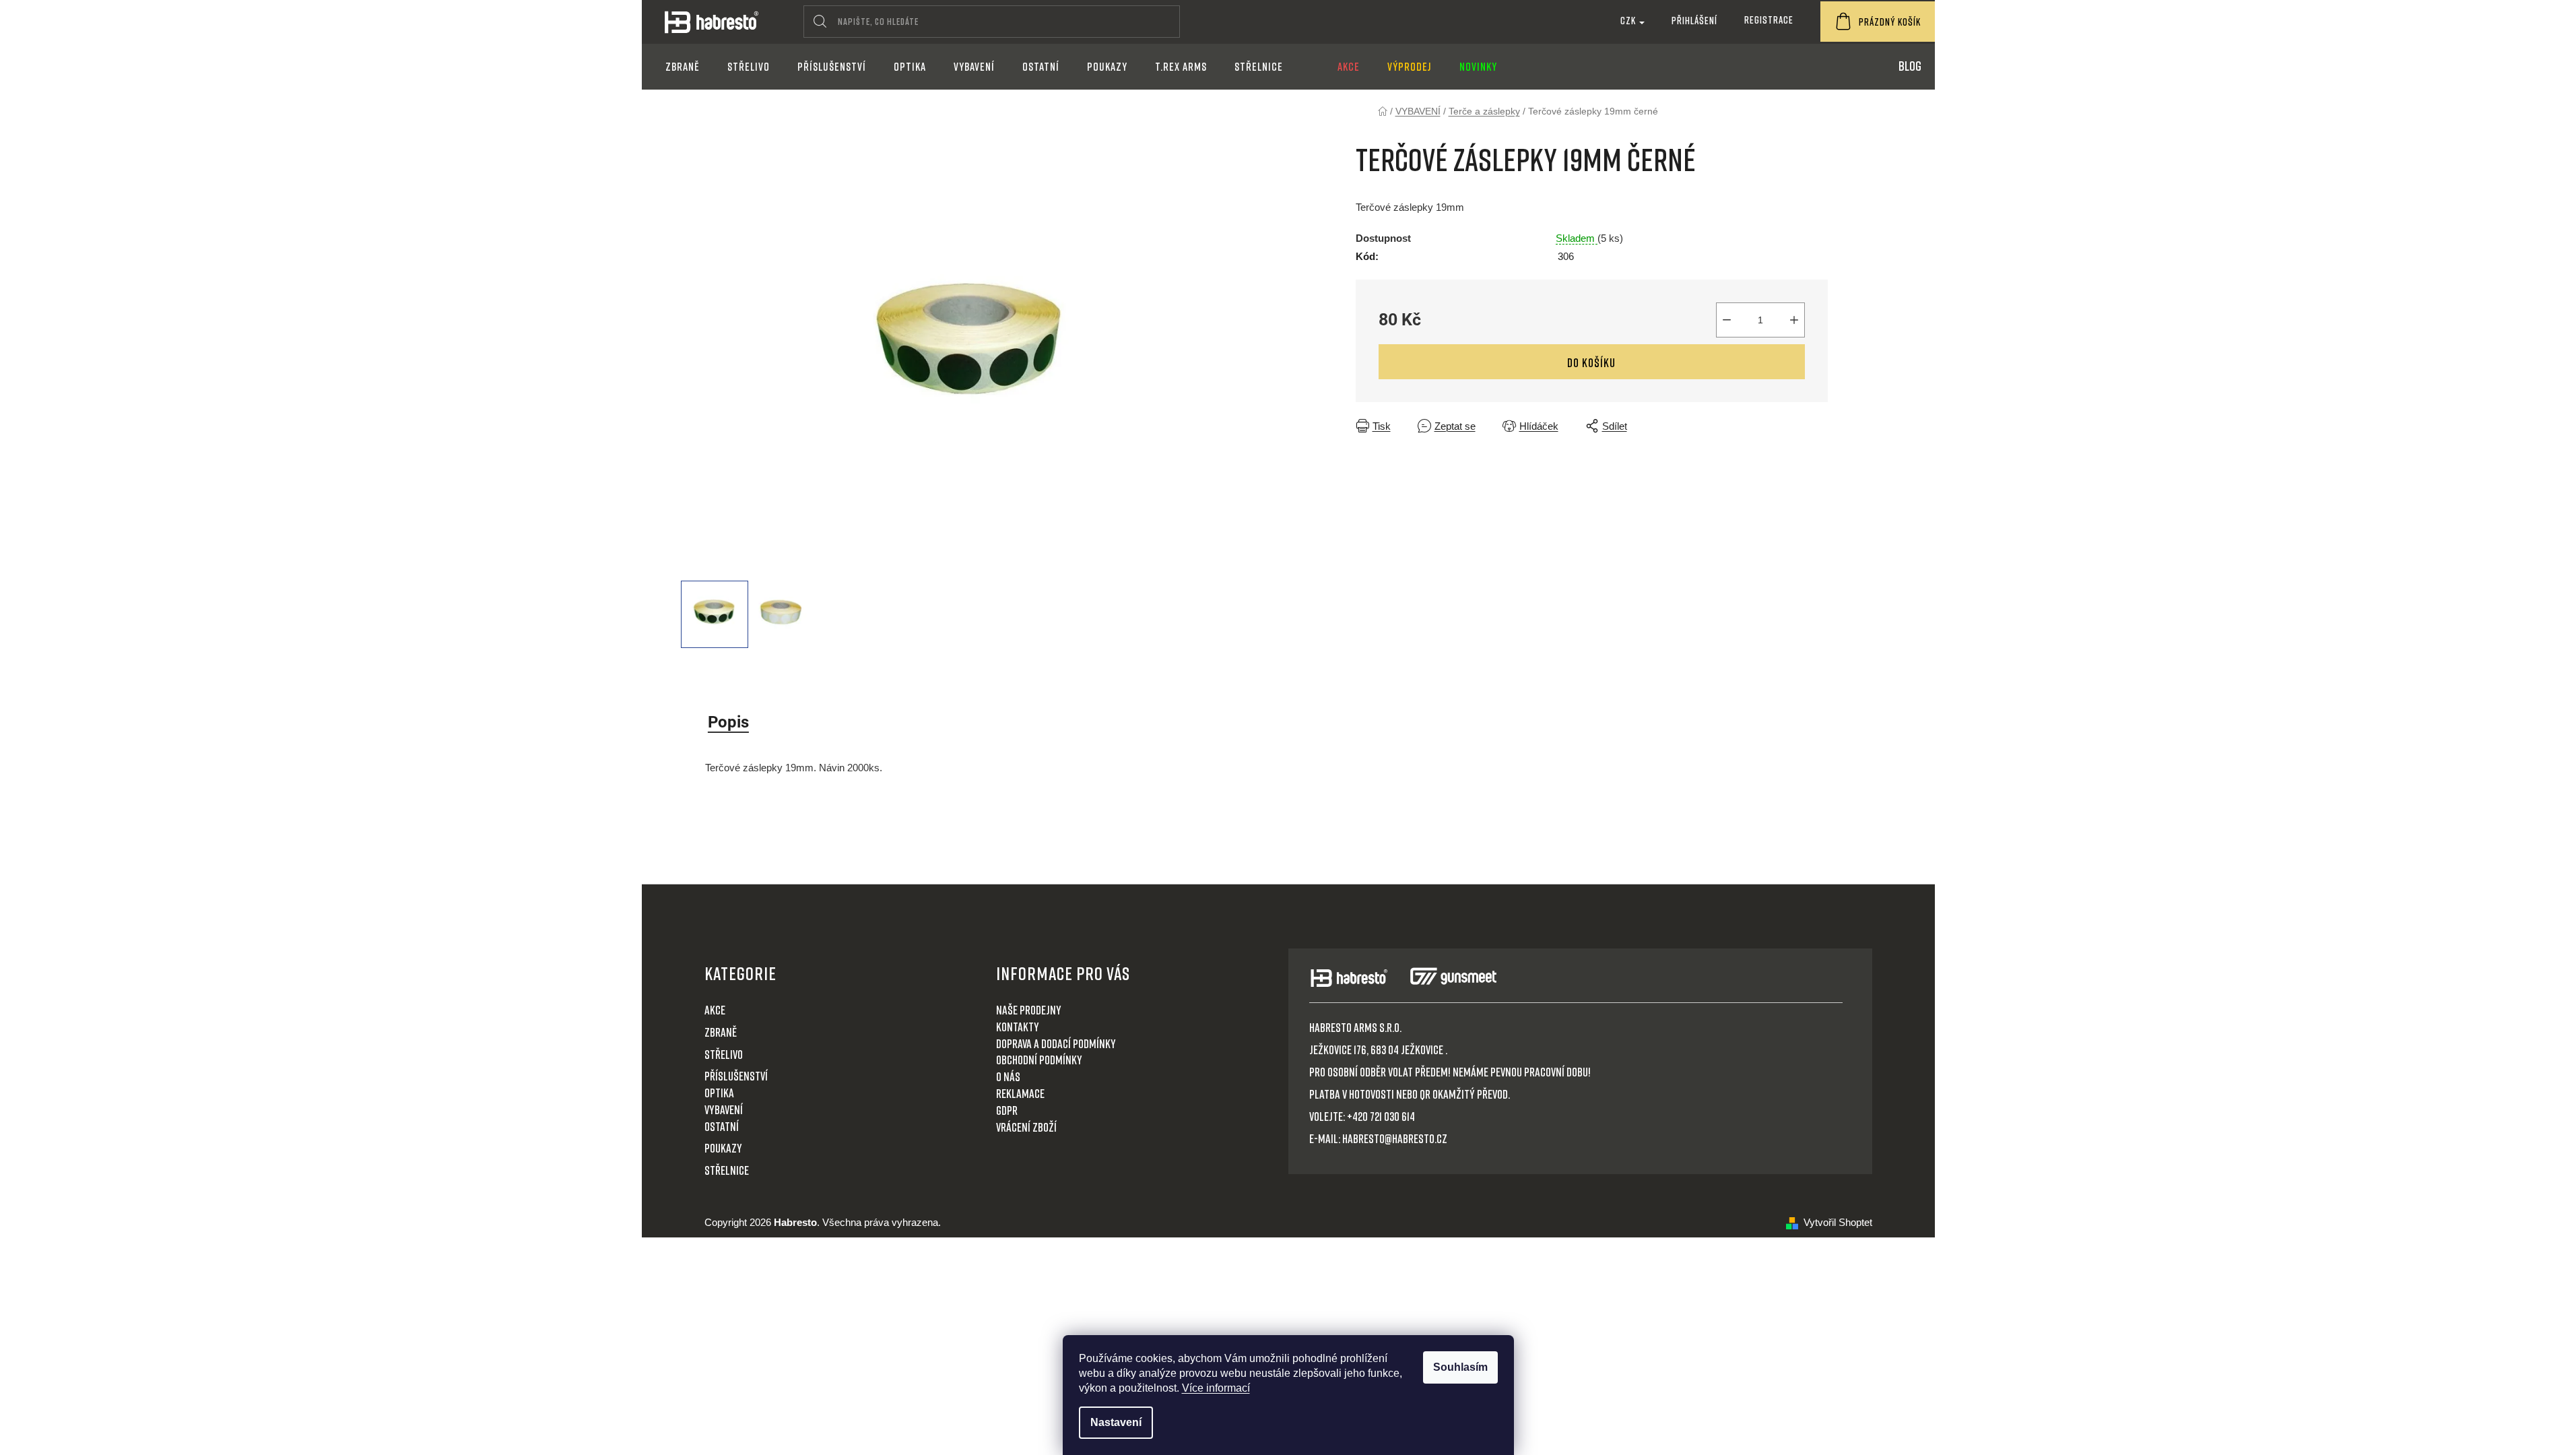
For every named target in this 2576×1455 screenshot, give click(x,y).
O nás (1008, 1076)
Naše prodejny (1029, 1010)
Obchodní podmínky (1039, 1060)
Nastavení (1116, 1422)
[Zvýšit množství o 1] (1794, 320)
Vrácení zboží (1026, 1127)
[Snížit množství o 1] (1727, 320)
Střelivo (724, 1054)
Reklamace (1020, 1093)
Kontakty (1018, 1027)
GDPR (1007, 1110)
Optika (719, 1093)
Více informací (1216, 1388)
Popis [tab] (728, 722)
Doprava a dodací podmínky (1056, 1043)
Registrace (1769, 20)
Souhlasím (1460, 1367)
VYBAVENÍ (724, 1109)
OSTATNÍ (722, 1126)
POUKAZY (723, 1148)
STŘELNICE (727, 1170)
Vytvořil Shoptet (1838, 1222)
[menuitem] (683, 67)
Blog (1910, 65)
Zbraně (721, 1032)
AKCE (715, 1010)
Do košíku (1591, 362)
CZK (1629, 20)
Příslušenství (736, 1076)
